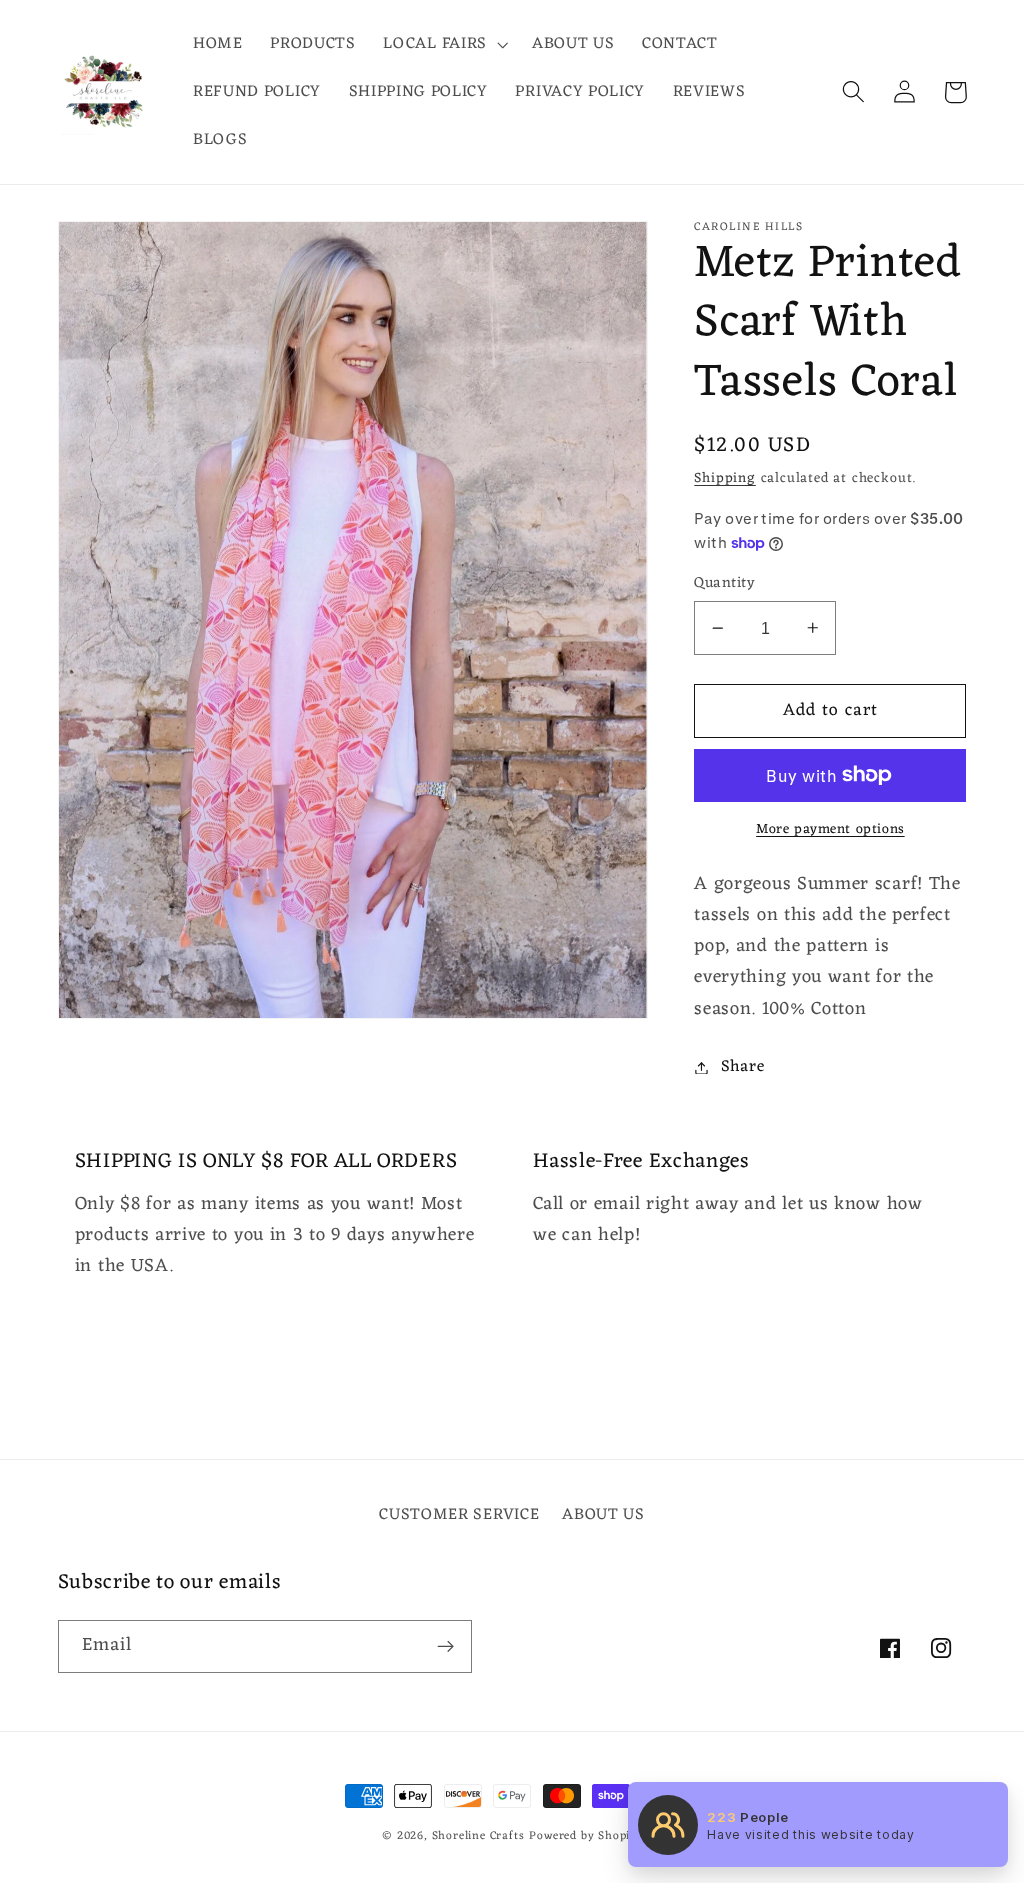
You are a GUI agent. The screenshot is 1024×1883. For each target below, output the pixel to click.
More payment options (830, 830)
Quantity (724, 583)
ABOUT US (603, 1515)
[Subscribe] (445, 1647)
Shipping (724, 478)
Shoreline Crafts (478, 1836)
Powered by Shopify (585, 1836)
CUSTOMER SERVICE (459, 1515)
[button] (444, 44)
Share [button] (742, 1067)
